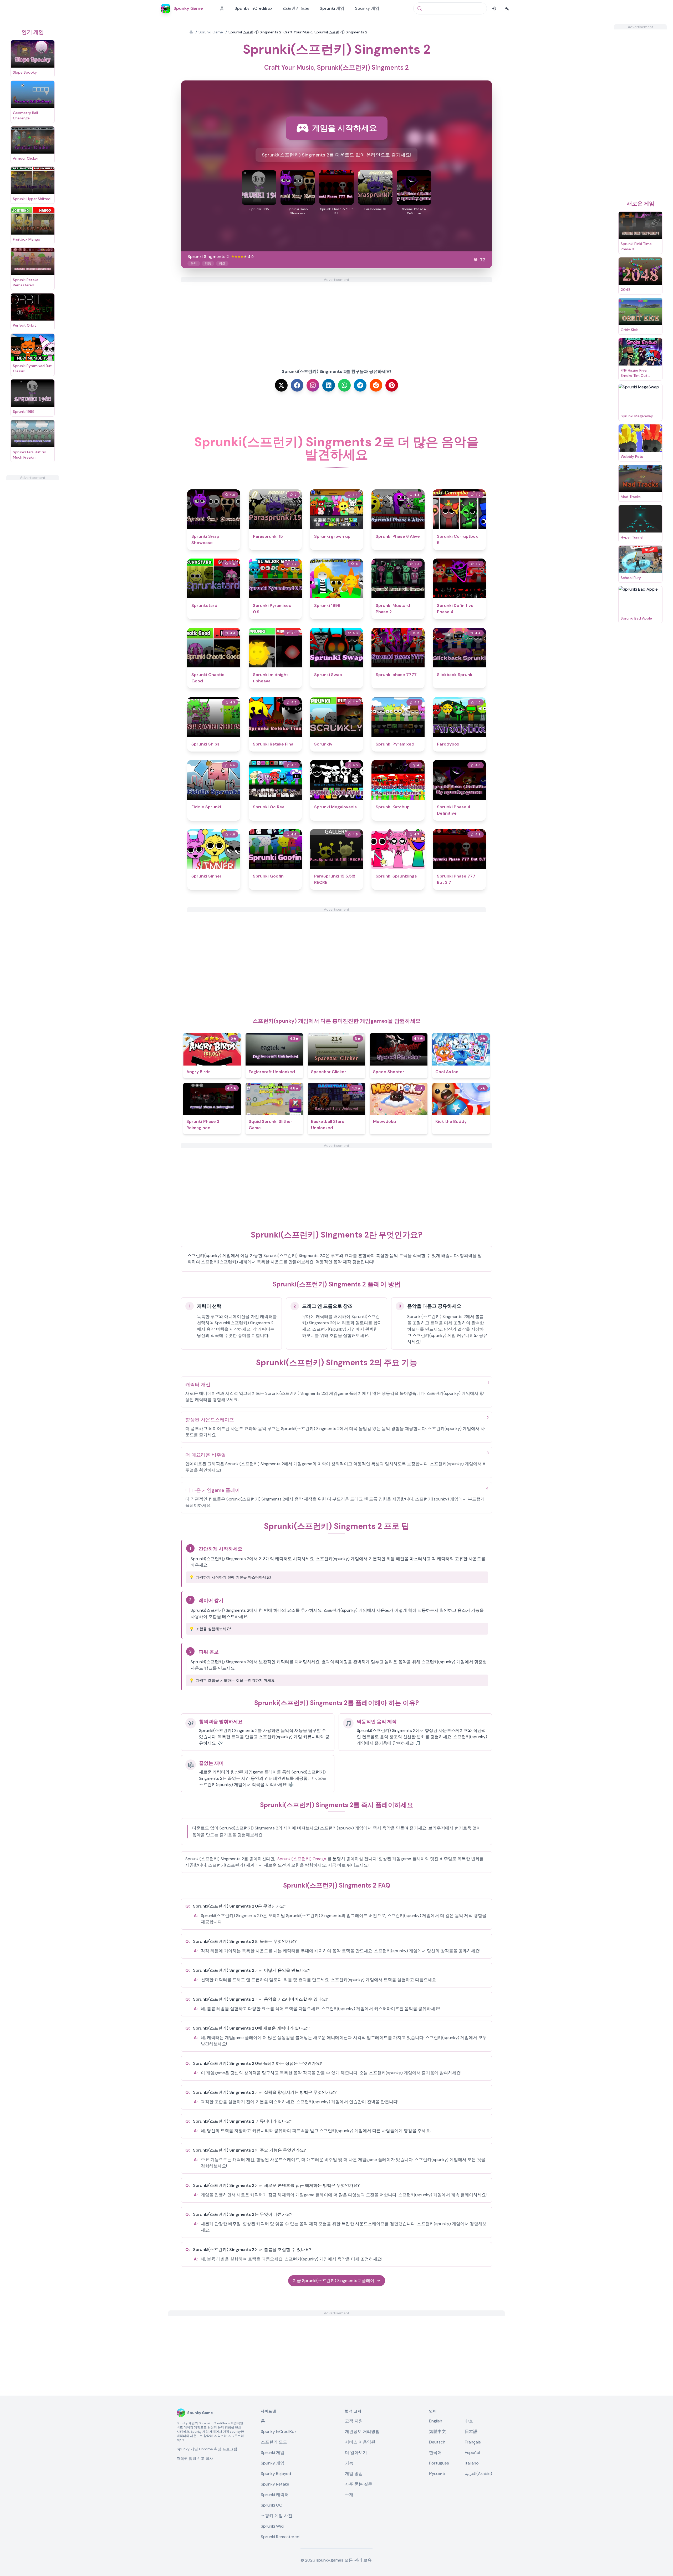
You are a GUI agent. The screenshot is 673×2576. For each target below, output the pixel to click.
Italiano (472, 2463)
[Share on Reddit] (376, 385)
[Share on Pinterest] (392, 385)
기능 (349, 2463)
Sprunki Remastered (280, 2537)
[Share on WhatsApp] (344, 385)
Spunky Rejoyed (276, 2474)
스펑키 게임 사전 (277, 2516)
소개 (349, 2495)
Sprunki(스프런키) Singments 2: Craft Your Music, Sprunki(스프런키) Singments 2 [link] (298, 32)
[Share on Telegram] (360, 385)
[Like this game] (476, 260)
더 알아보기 (356, 2453)
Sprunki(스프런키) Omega (302, 1859)
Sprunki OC (271, 2505)
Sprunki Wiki (272, 2526)
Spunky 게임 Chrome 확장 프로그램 (207, 2449)
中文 (469, 2421)
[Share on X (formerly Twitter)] (281, 385)
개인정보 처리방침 (362, 2432)
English (436, 2421)
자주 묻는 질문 (359, 2484)
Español (472, 2453)
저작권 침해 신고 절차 (195, 2458)
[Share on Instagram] (313, 385)
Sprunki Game (211, 32)
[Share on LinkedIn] (329, 385)
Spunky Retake (275, 2484)
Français (473, 2442)
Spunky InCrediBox (253, 8)
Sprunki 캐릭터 (275, 2495)
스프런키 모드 (296, 8)
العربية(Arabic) (478, 2474)
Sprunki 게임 (332, 8)
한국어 (435, 2453)
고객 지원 (354, 2421)
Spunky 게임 (367, 8)
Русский (437, 2474)
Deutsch (437, 2442)
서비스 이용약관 (360, 2442)
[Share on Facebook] (297, 385)
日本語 (471, 2432)
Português (439, 2463)
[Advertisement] (33, 559)
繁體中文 (437, 2432)
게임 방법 (354, 2474)
